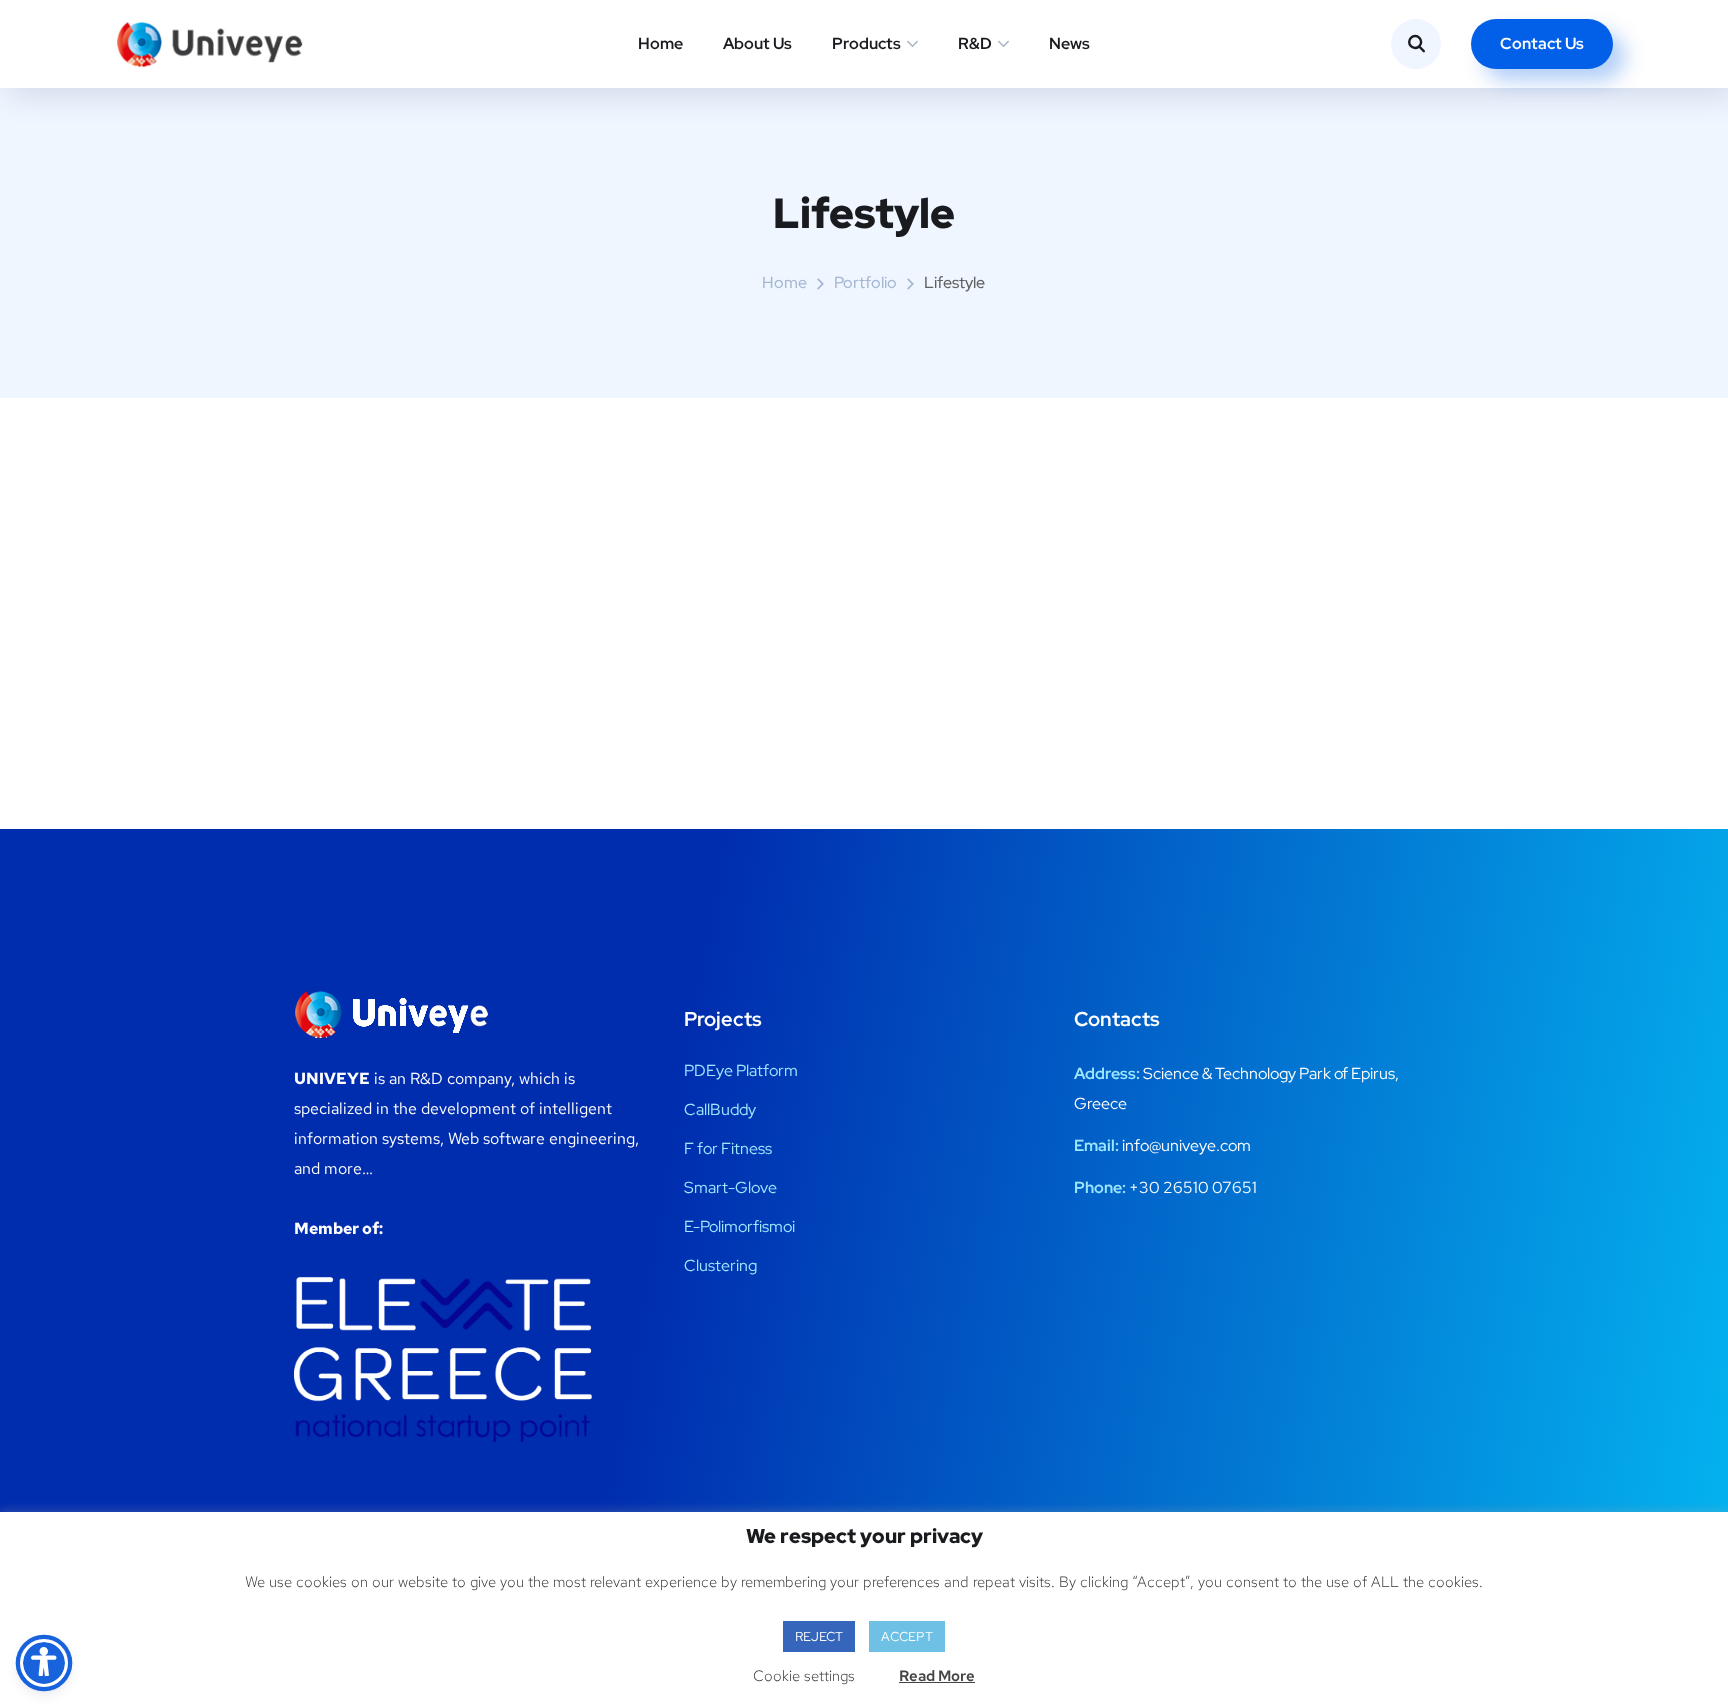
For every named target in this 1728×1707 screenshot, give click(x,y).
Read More (937, 1676)
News (1069, 43)
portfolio (865, 282)
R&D (975, 43)
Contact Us (1542, 43)
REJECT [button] (819, 1636)
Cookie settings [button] (804, 1676)
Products (866, 43)
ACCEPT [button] (907, 1636)
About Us (757, 43)
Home (660, 43)
